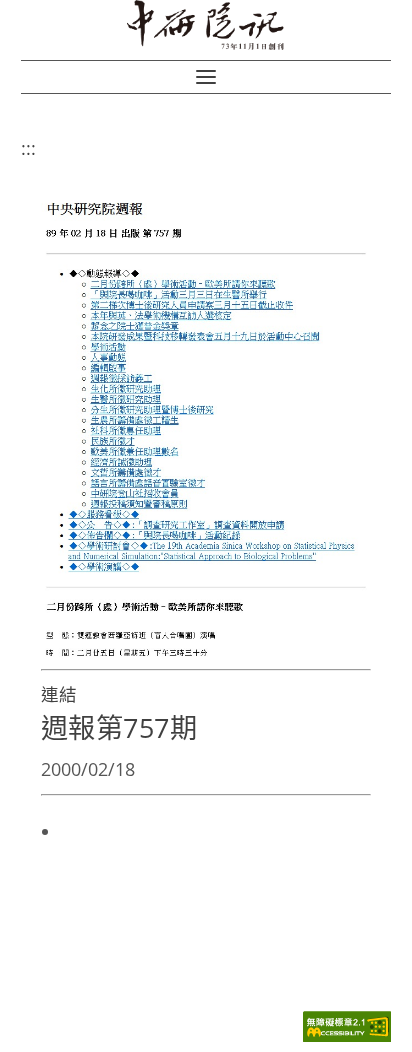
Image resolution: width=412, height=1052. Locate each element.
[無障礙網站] (347, 1036)
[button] (206, 77)
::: (28, 148)
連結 (59, 694)
